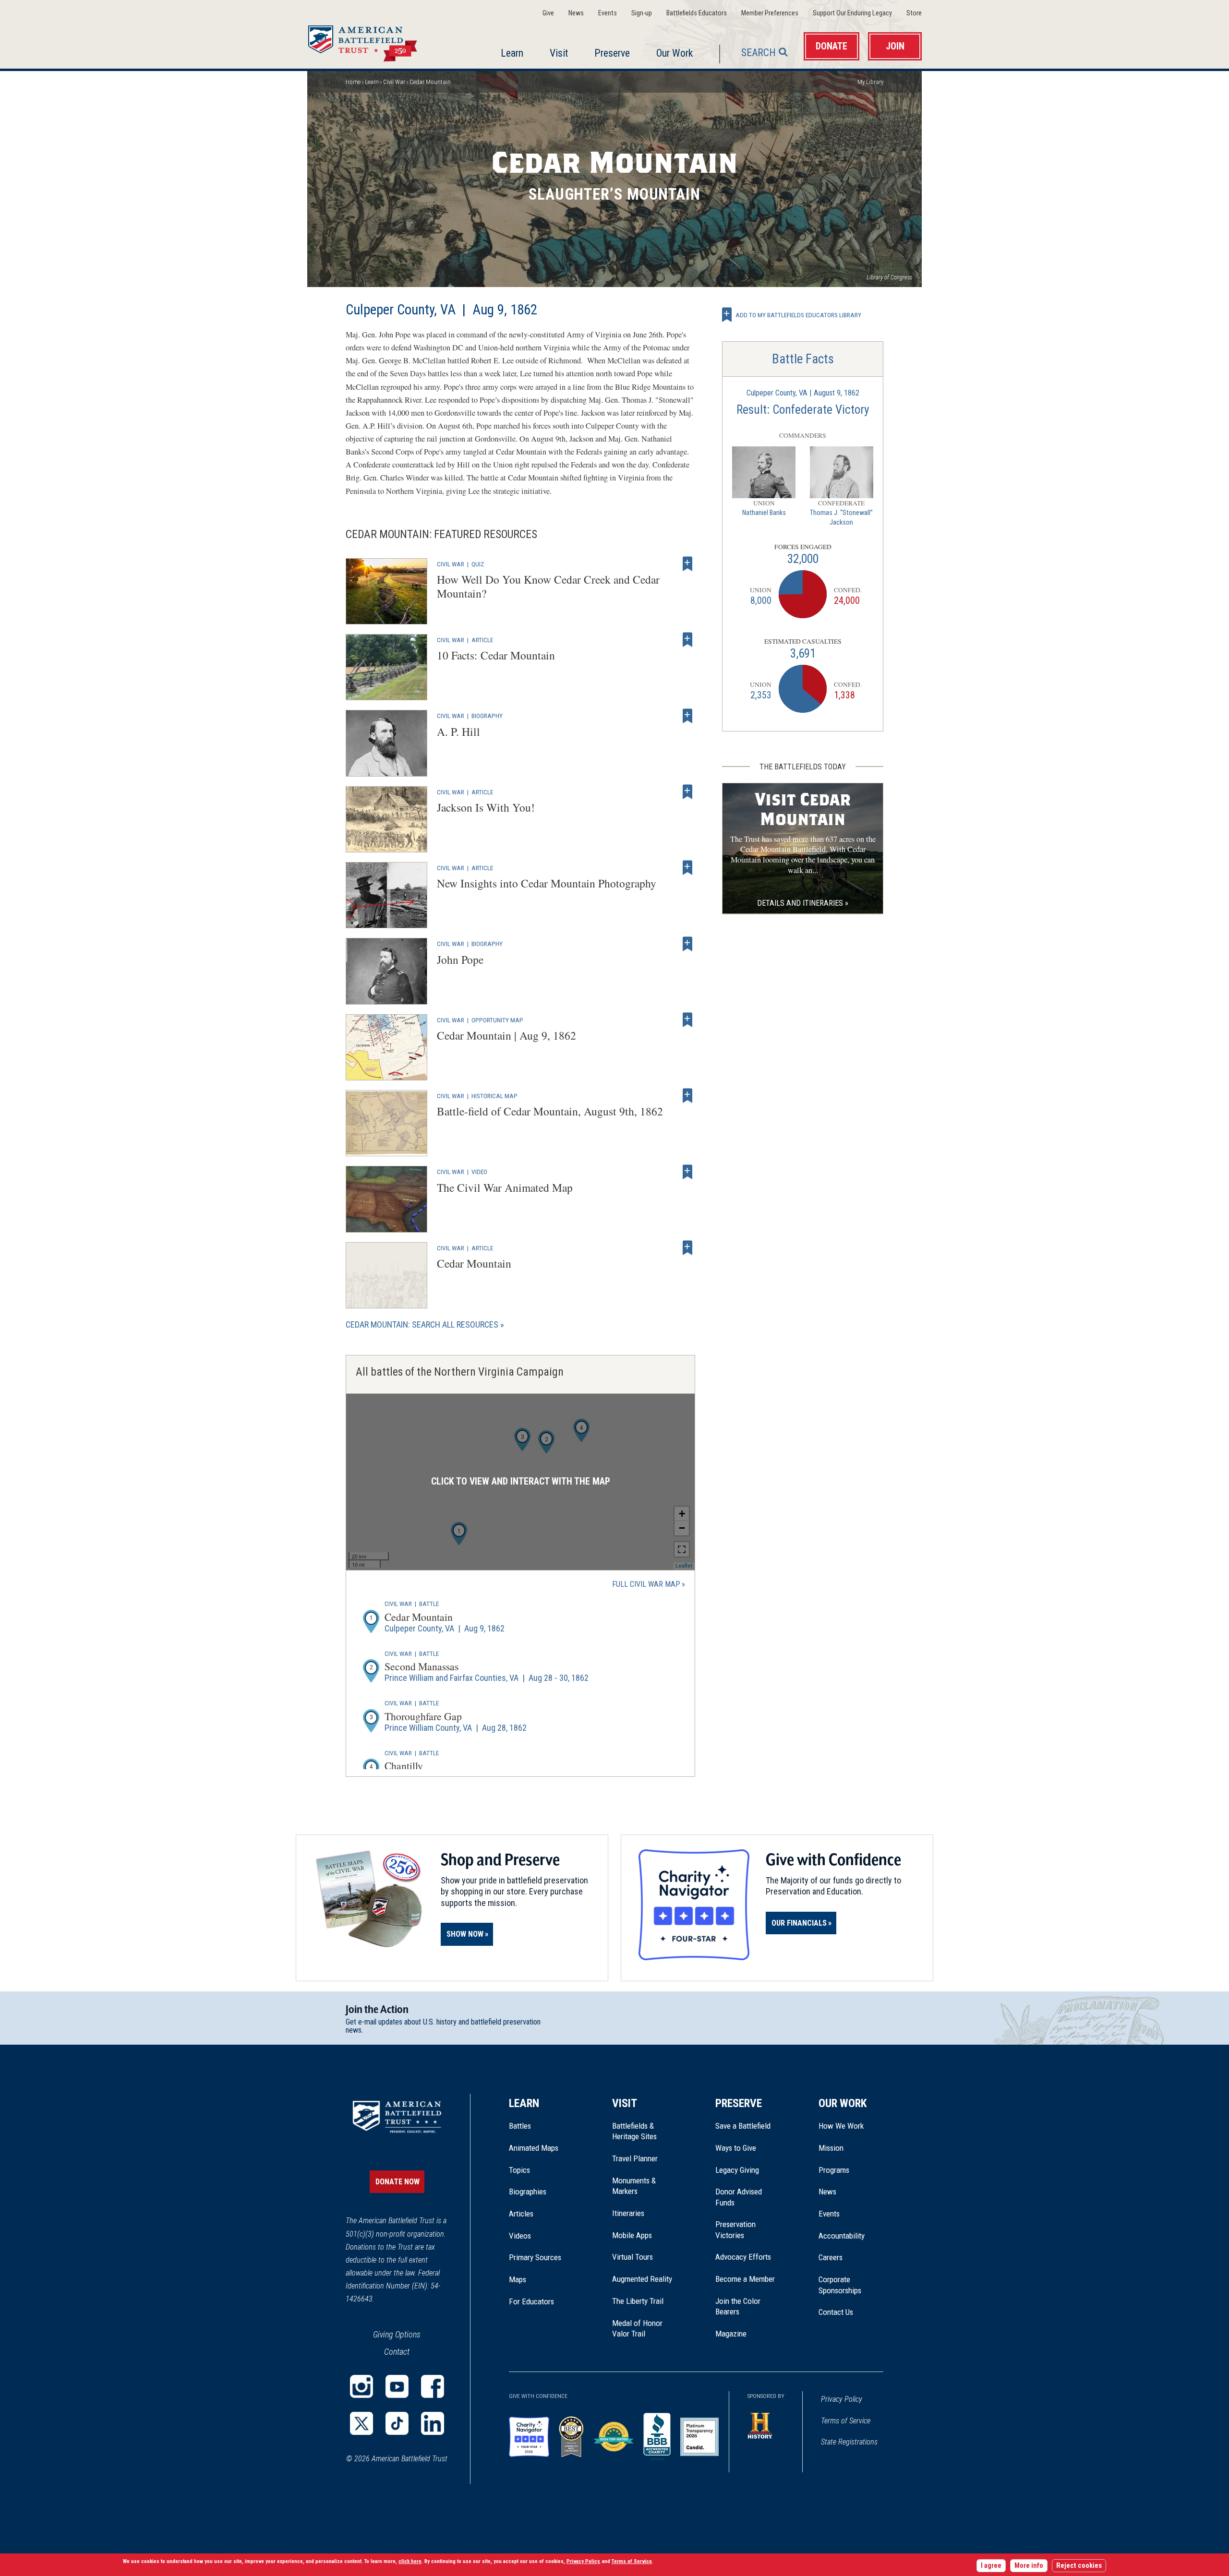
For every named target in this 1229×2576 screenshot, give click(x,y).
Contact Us (836, 2312)
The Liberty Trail (645, 2301)
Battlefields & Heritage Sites (634, 2131)
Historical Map (494, 1096)
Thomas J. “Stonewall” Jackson (841, 518)
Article (482, 640)
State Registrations (849, 2442)
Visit (559, 53)
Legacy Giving (748, 2170)
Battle (429, 1604)
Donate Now (398, 2182)
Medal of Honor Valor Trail (642, 2329)
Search (759, 53)
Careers (831, 2257)
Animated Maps (534, 2148)
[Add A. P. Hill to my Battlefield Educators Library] (687, 716)
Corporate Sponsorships (840, 2285)
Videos (520, 2236)
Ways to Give (736, 2148)
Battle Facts (803, 359)
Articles (521, 2214)
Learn (512, 53)
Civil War (394, 82)
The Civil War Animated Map (505, 1187)
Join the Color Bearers (738, 2306)
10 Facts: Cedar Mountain (496, 655)
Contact (397, 2352)
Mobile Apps (632, 2235)
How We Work (841, 2126)
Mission (831, 2148)
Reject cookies (1079, 2566)
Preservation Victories (735, 2229)
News (576, 13)
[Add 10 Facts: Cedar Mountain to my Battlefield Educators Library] (687, 640)
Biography (487, 716)
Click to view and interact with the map (521, 1481)
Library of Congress (889, 277)
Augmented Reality (642, 2279)
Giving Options (397, 2334)
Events (608, 13)
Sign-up (642, 13)
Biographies (528, 2192)
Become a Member (745, 2279)
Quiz (478, 564)
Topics (519, 2170)
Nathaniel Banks (764, 513)
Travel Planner (635, 2158)
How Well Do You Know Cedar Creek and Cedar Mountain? (548, 586)
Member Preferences (770, 13)
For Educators (531, 2301)
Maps (518, 2279)
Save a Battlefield (743, 2126)
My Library (870, 82)
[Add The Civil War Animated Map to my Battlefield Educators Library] (687, 1172)
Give (548, 13)
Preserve (612, 53)
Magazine (731, 2334)
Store (914, 13)
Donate (831, 46)
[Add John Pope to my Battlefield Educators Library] (687, 944)
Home (374, 40)
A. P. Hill (458, 731)
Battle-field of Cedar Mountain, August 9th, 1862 (550, 1111)
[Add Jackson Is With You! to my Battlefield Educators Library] (687, 792)
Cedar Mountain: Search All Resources (422, 1324)
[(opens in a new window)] (361, 2386)
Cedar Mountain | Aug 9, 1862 (506, 1035)
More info (1029, 2566)
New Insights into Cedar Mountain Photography (547, 883)
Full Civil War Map (646, 1584)
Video (479, 1172)
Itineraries (628, 2213)
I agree (991, 2566)
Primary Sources (535, 2257)
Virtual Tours (633, 2257)
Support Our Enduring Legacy (852, 13)
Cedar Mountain (474, 1263)
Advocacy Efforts (743, 2257)
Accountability (842, 2236)
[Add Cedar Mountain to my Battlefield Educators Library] (687, 1248)
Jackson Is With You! (486, 807)
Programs (834, 2170)
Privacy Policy (842, 2399)
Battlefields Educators (697, 13)
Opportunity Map (497, 1020)
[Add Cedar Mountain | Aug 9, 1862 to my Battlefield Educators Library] (687, 1020)
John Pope (460, 959)
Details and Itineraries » (803, 903)
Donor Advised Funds (739, 2197)
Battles (520, 2126)
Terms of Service (846, 2421)
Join (895, 46)
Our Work (675, 53)
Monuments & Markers (634, 2186)
